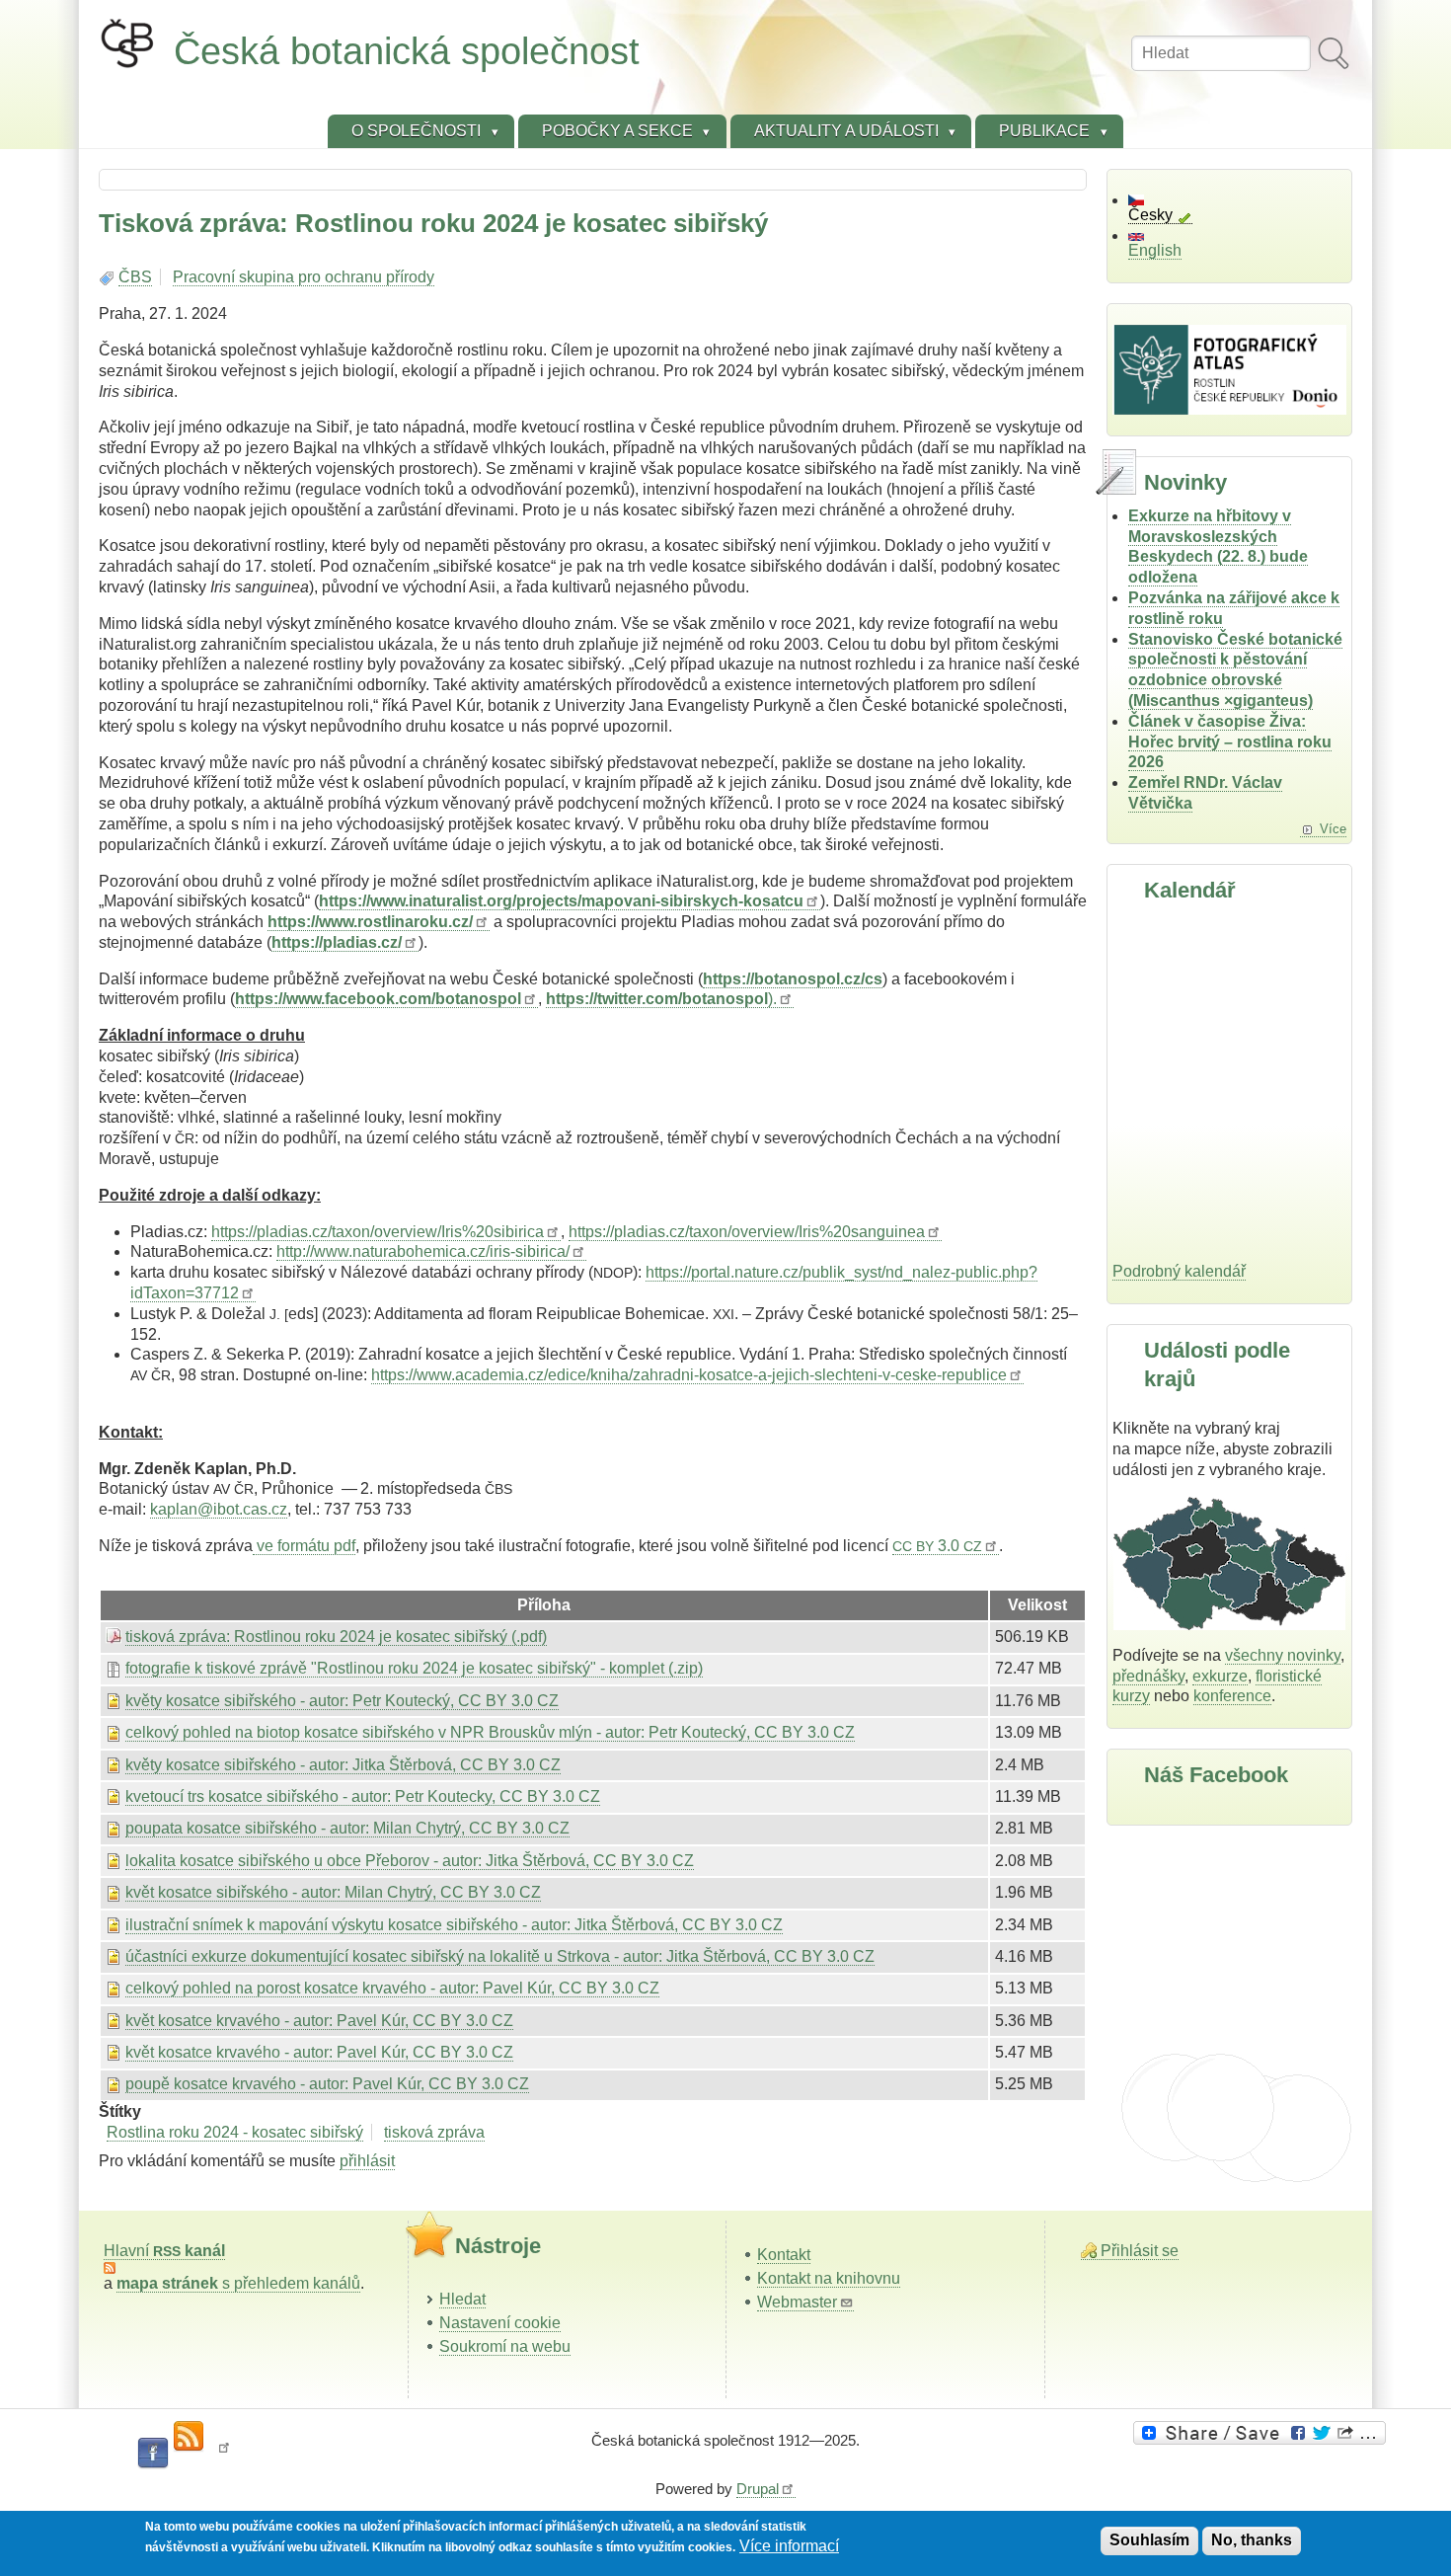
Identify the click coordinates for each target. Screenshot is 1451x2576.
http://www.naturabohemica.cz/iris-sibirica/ (423, 1251)
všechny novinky (1283, 1655)
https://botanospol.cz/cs (793, 979)
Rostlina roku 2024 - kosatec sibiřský (235, 2132)
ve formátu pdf (304, 1546)
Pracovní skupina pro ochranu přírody (304, 277)
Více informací (789, 2546)
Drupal (758, 2489)
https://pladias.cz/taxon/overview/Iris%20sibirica (378, 1232)
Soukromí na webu (505, 2346)
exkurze (1220, 1676)
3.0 (937, 1546)
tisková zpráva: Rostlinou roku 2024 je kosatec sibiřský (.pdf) (336, 1637)
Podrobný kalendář (1179, 1271)
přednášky (1148, 1676)
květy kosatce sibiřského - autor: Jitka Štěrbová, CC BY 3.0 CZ (343, 1765)
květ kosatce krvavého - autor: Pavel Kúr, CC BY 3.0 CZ (319, 2021)
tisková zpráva (434, 2132)
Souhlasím (1149, 2540)
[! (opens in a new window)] (224, 2454)
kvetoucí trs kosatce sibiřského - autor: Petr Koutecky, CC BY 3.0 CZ (363, 1796)
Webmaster (797, 2302)
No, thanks (1252, 2540)
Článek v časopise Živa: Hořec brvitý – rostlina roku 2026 (1230, 742)
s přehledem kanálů (238, 2283)
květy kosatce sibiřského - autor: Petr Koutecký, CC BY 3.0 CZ (342, 1701)
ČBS (135, 277)
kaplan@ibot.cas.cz (219, 1509)
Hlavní (164, 2251)
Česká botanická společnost (407, 51)
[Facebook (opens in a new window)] (153, 2454)
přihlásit (367, 2161)
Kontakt (784, 2255)
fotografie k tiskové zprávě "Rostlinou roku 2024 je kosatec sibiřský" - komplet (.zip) (414, 1668)
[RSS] (189, 2437)
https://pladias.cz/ (337, 942)
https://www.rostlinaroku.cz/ (370, 922)
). (661, 999)
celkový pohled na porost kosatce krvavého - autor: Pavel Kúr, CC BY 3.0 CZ (392, 1988)
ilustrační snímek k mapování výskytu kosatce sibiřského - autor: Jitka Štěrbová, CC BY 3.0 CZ (454, 1925)
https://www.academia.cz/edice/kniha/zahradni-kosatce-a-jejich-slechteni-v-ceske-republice (689, 1375)
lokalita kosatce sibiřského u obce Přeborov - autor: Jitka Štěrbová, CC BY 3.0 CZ (410, 1861)
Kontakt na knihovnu (829, 2278)
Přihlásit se (1140, 2251)
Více (1333, 829)
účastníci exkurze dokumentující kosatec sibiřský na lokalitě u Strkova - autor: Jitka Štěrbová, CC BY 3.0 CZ (500, 1956)
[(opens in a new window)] (1262, 2433)
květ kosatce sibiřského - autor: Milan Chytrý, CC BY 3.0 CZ (333, 1892)
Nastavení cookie (500, 2323)
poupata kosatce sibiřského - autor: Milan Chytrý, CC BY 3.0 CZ (347, 1828)
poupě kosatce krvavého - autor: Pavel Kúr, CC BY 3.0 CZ (327, 2084)
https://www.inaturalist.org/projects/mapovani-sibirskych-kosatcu (561, 901)
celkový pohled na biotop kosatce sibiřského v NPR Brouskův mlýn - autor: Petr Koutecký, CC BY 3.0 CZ (490, 1732)
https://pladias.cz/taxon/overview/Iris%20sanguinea (747, 1232)
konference (1232, 1696)
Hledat (462, 2299)
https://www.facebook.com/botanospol (378, 999)
